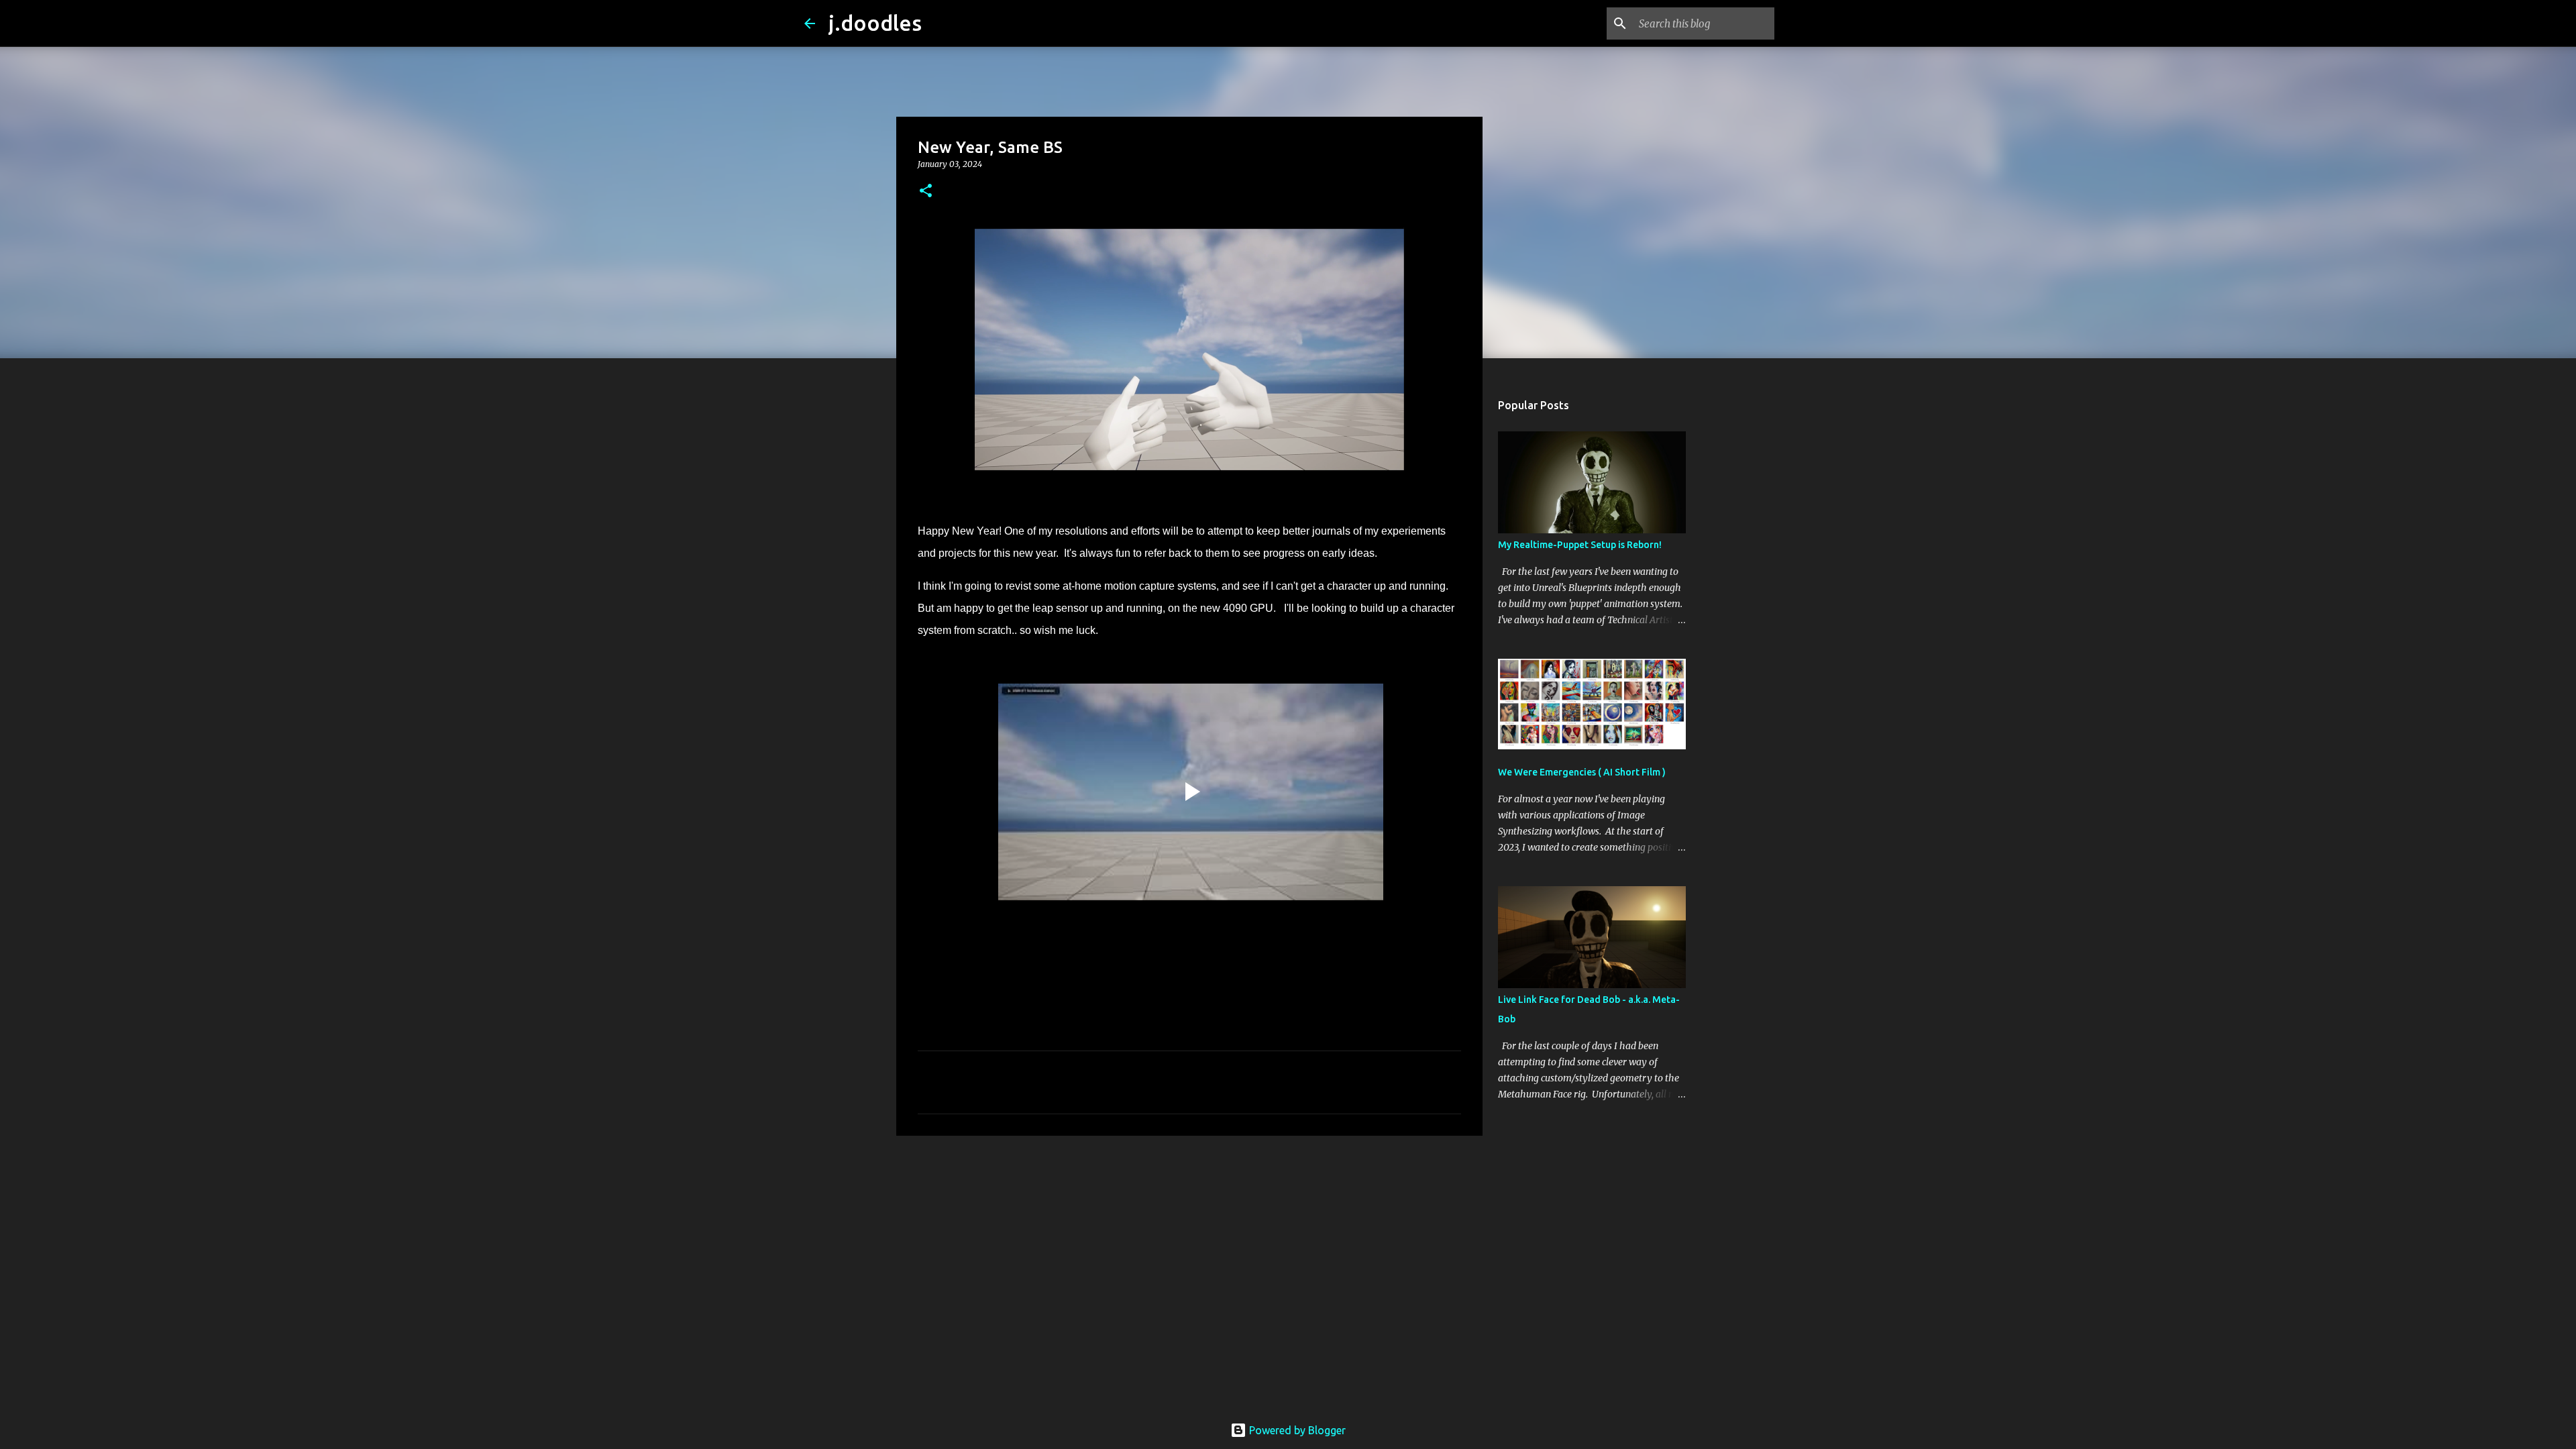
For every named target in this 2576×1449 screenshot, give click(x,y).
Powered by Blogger (1296, 1430)
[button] (926, 192)
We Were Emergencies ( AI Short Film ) (1582, 772)
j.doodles (875, 23)
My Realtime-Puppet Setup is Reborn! (1580, 545)
